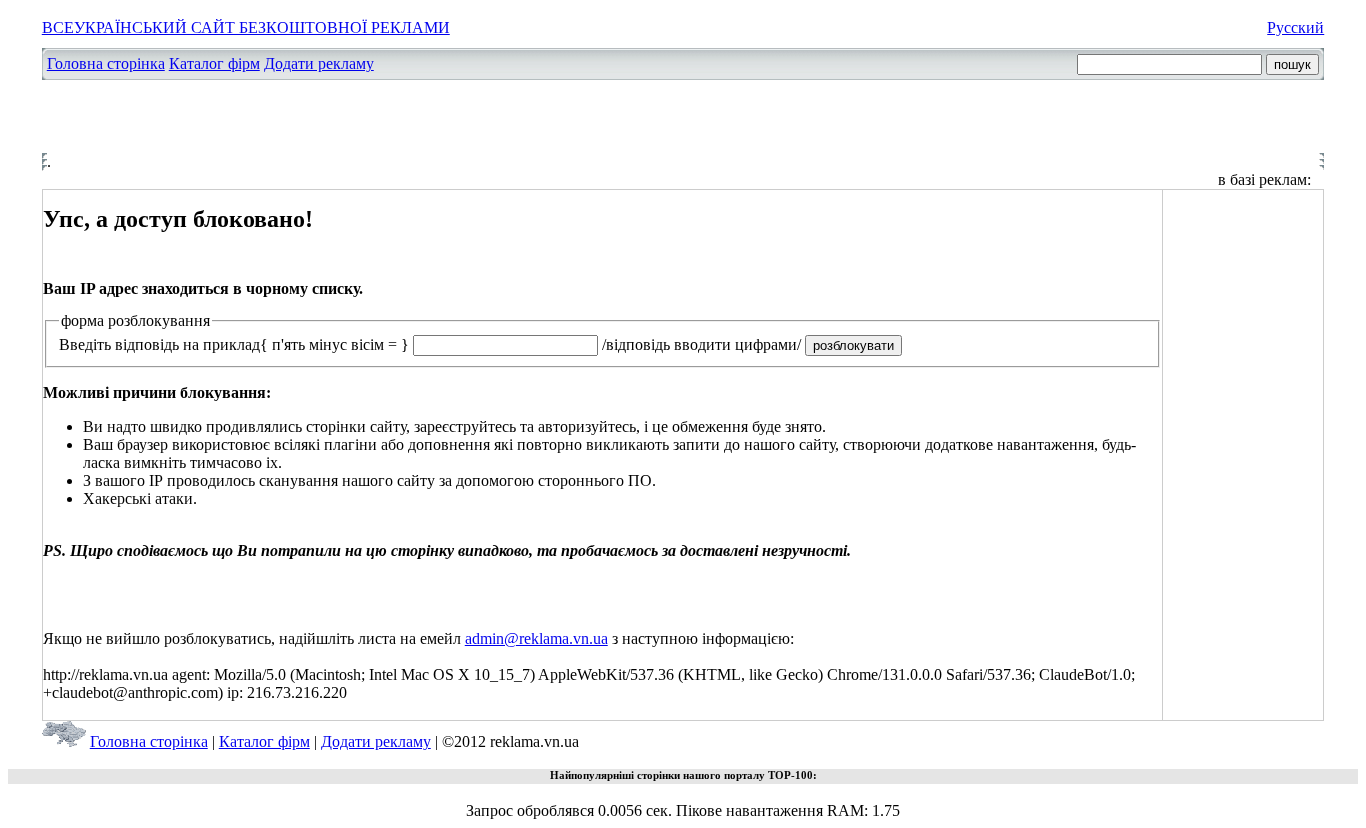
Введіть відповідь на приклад (159, 344)
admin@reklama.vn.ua (536, 638)
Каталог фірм (214, 63)
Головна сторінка (106, 63)
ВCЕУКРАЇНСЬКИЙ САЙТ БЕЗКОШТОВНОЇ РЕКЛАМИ (246, 27)
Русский (1295, 27)
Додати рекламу (319, 63)
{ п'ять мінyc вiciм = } (334, 344)
